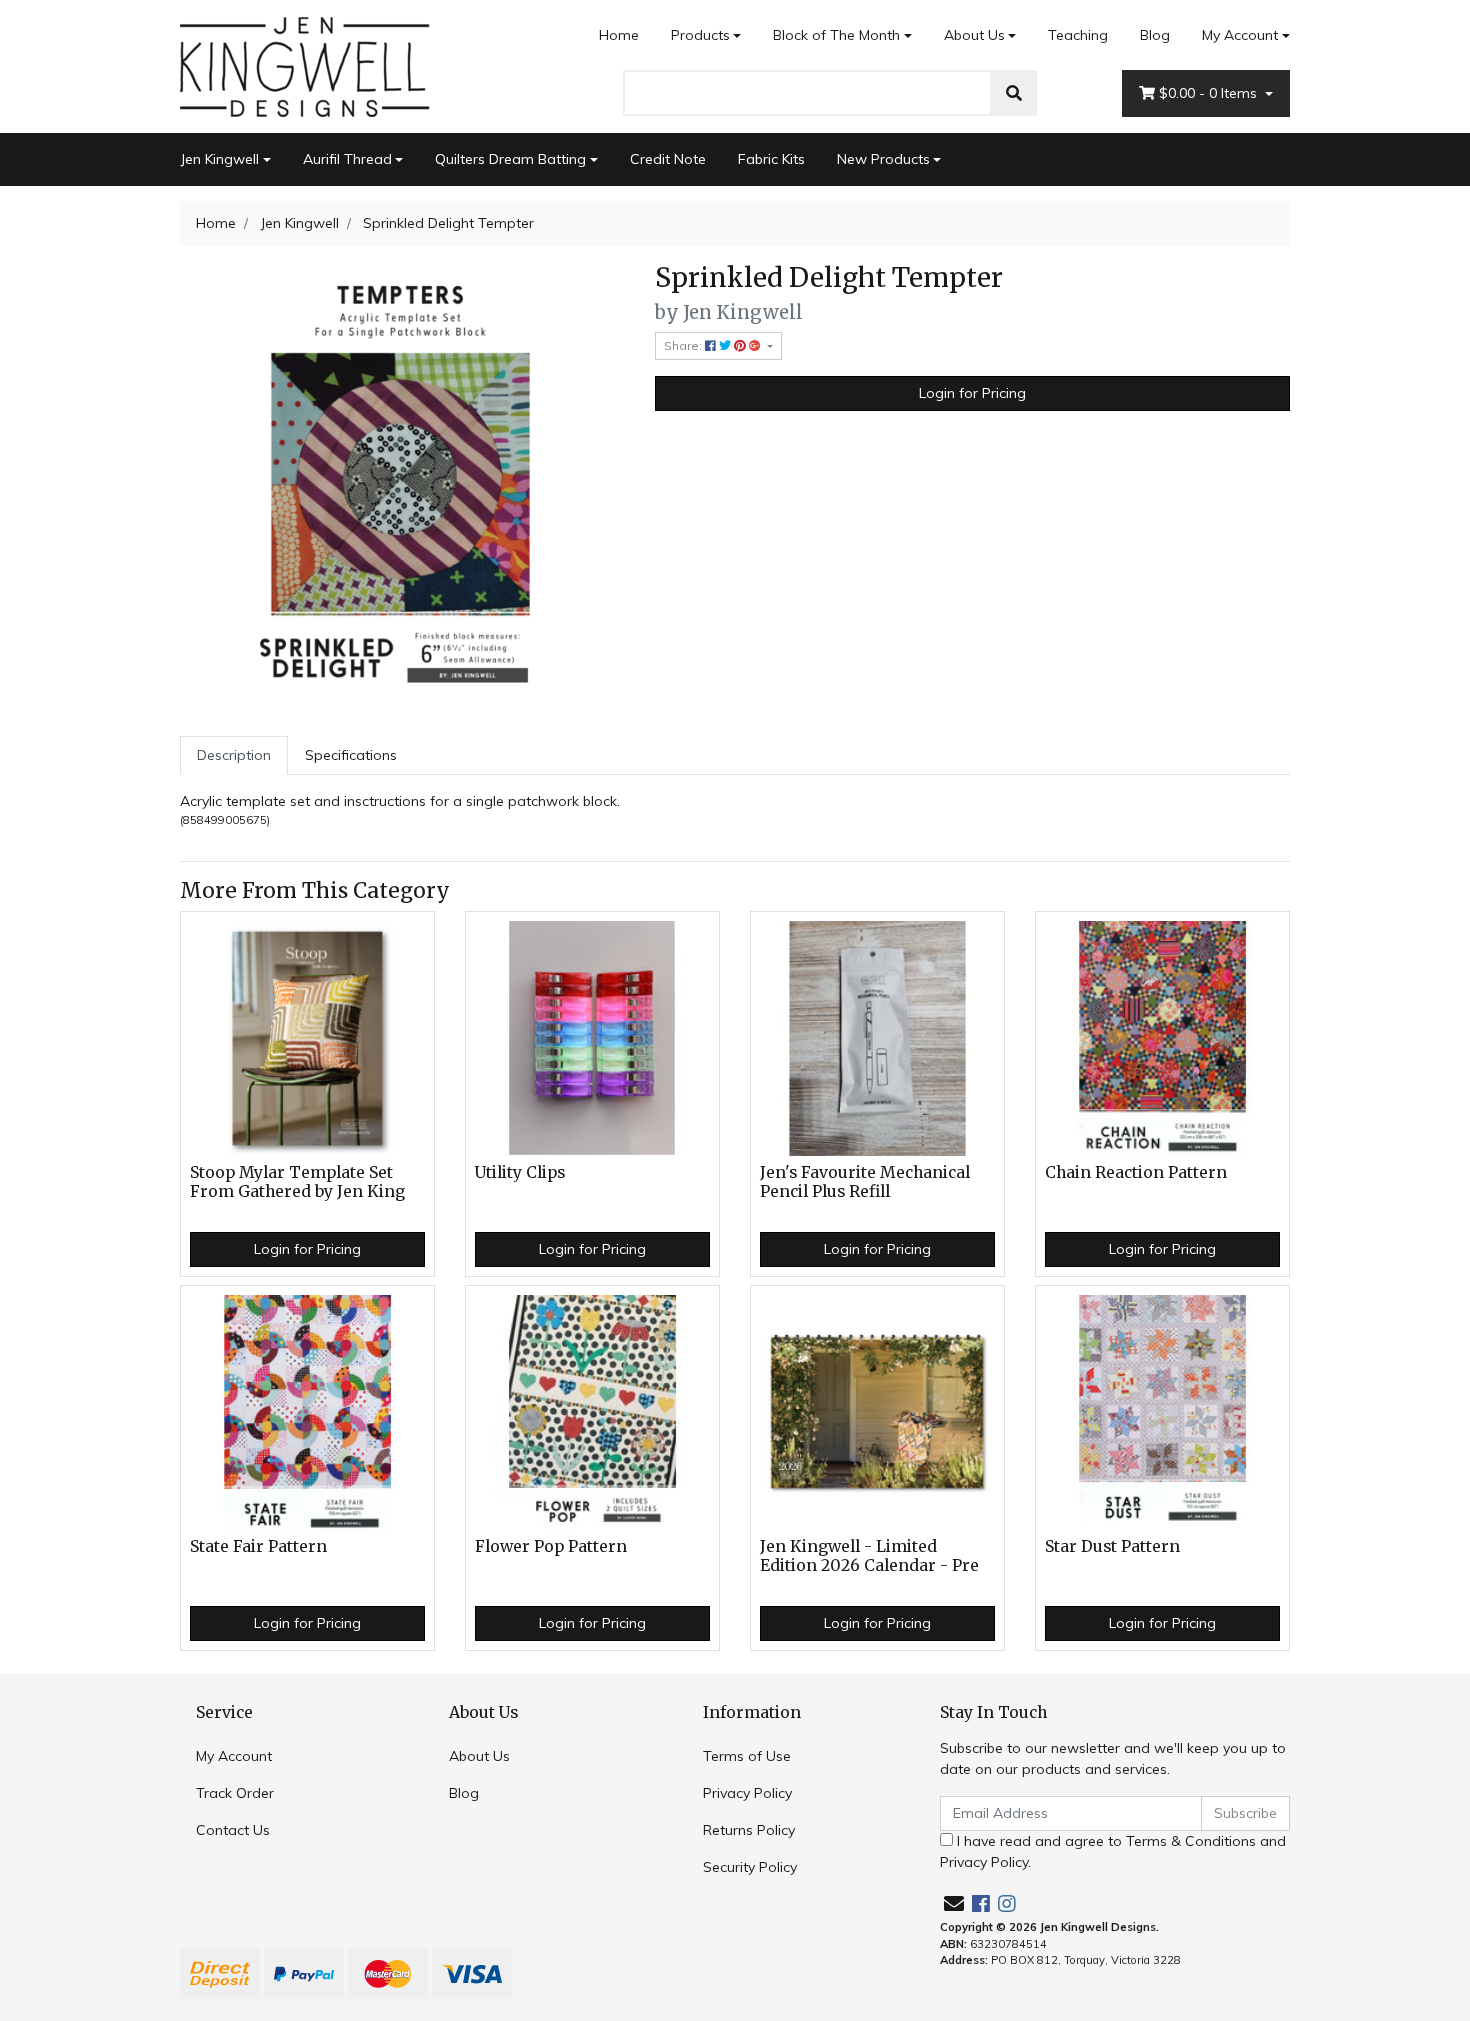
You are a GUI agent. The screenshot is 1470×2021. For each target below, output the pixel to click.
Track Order (235, 1793)
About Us (974, 35)
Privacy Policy (747, 1793)
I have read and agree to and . (1113, 1851)
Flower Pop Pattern (551, 1546)
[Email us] (954, 1903)
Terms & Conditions (1191, 1841)
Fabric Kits (771, 159)
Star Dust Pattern (1112, 1546)
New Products (883, 159)
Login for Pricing (972, 393)
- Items (1210, 93)
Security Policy (750, 1867)
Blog (1155, 35)
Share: (684, 345)
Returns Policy (749, 1830)
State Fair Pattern (258, 1546)
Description (234, 755)
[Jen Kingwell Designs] (305, 65)
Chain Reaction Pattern (1136, 1172)
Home (619, 35)
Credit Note (668, 159)
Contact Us (233, 1830)
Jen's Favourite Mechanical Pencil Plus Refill (865, 1182)
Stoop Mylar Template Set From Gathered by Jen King (297, 1182)
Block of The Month (836, 35)
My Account (1240, 35)
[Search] (1014, 93)
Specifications (351, 755)
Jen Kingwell (219, 159)
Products (700, 35)
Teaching (1078, 35)
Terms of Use (747, 1756)
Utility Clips (520, 1172)
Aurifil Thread (347, 159)
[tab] (234, 755)
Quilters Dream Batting (510, 159)
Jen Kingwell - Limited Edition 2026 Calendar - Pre (869, 1556)
